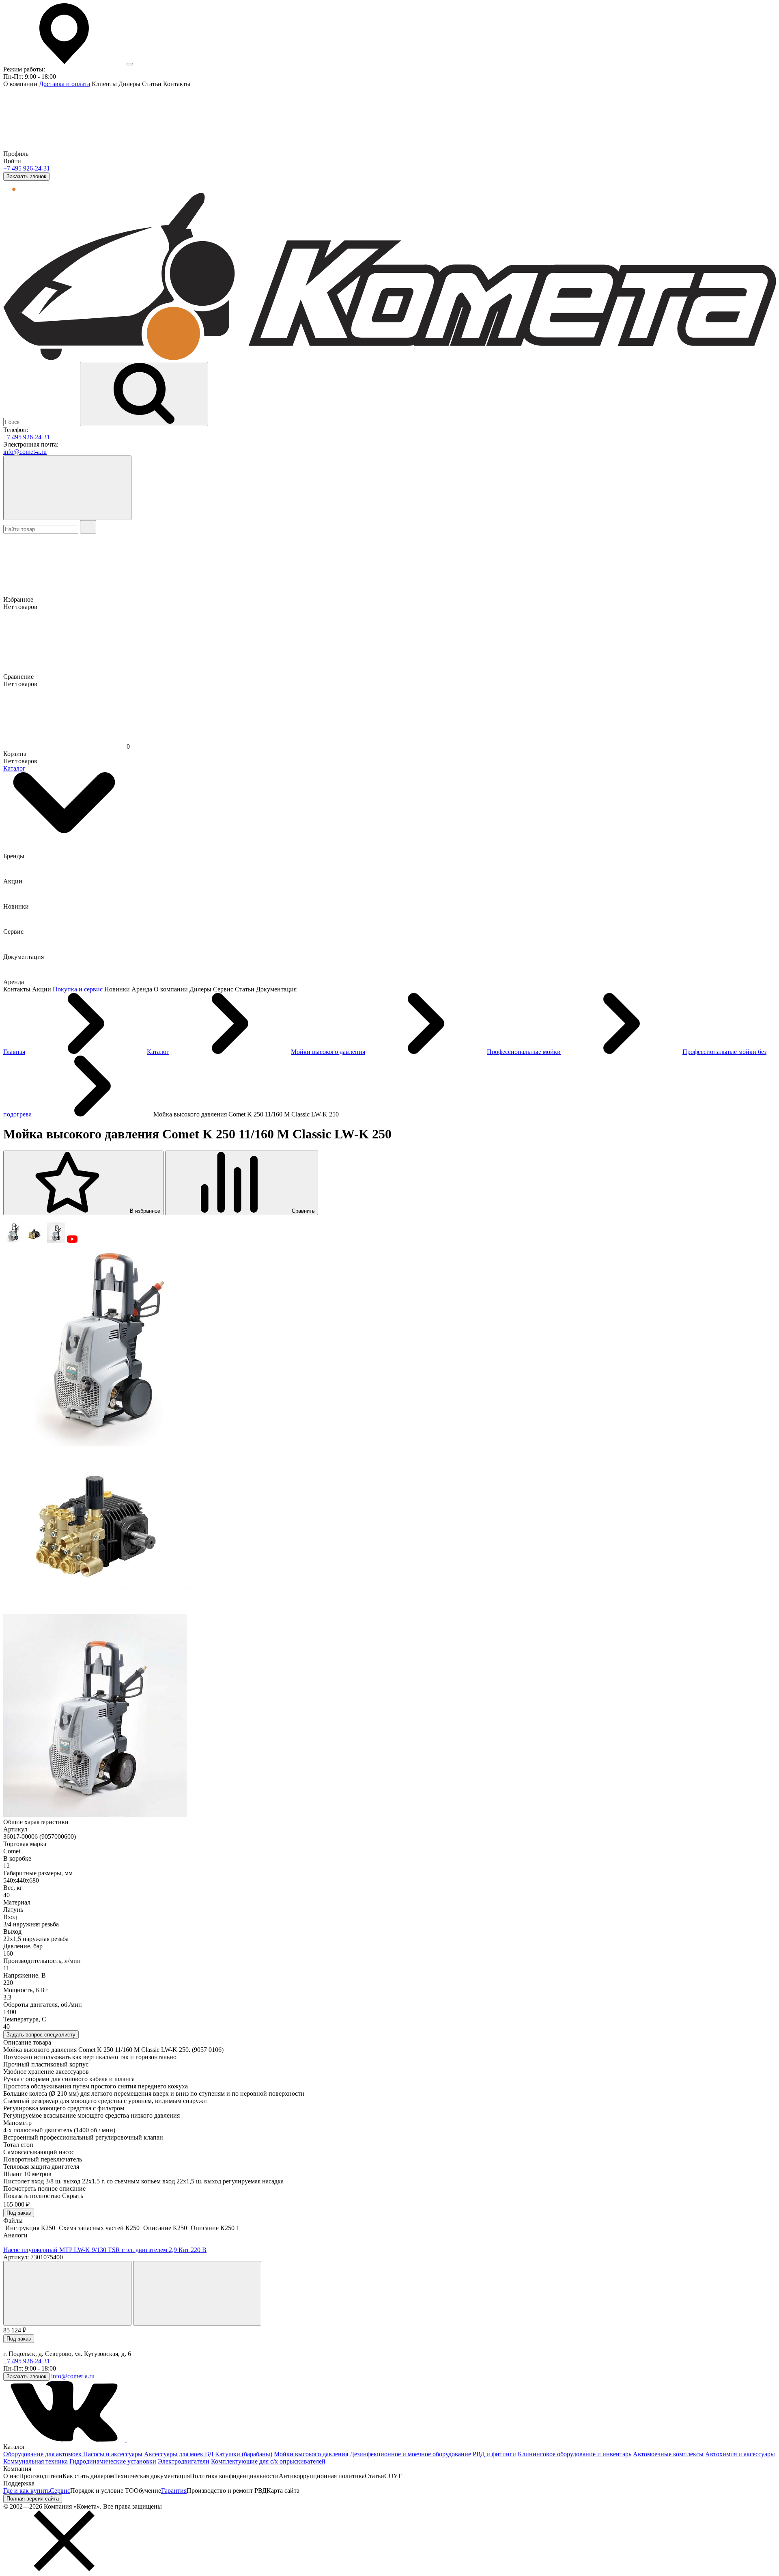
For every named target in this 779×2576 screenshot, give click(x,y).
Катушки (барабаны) (244, 2454)
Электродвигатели (184, 2461)
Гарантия (174, 2491)
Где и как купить (27, 2491)
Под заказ (19, 2213)
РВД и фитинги (494, 2454)
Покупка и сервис (78, 989)
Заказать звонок (26, 176)
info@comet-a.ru (25, 452)
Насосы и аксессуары (113, 2454)
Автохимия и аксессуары (740, 2454)
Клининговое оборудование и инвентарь (575, 2454)
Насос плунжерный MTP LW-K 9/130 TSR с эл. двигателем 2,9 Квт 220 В (105, 2250)
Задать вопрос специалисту (41, 2035)
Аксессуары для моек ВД (179, 2454)
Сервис (60, 2491)
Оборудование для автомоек (43, 2454)
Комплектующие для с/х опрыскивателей (268, 2461)
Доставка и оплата (65, 84)
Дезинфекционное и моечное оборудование (410, 2454)
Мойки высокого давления (311, 2454)
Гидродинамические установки (113, 2461)
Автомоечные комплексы (668, 2454)
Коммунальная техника (36, 2461)
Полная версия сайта (33, 2499)
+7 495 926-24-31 (27, 168)
